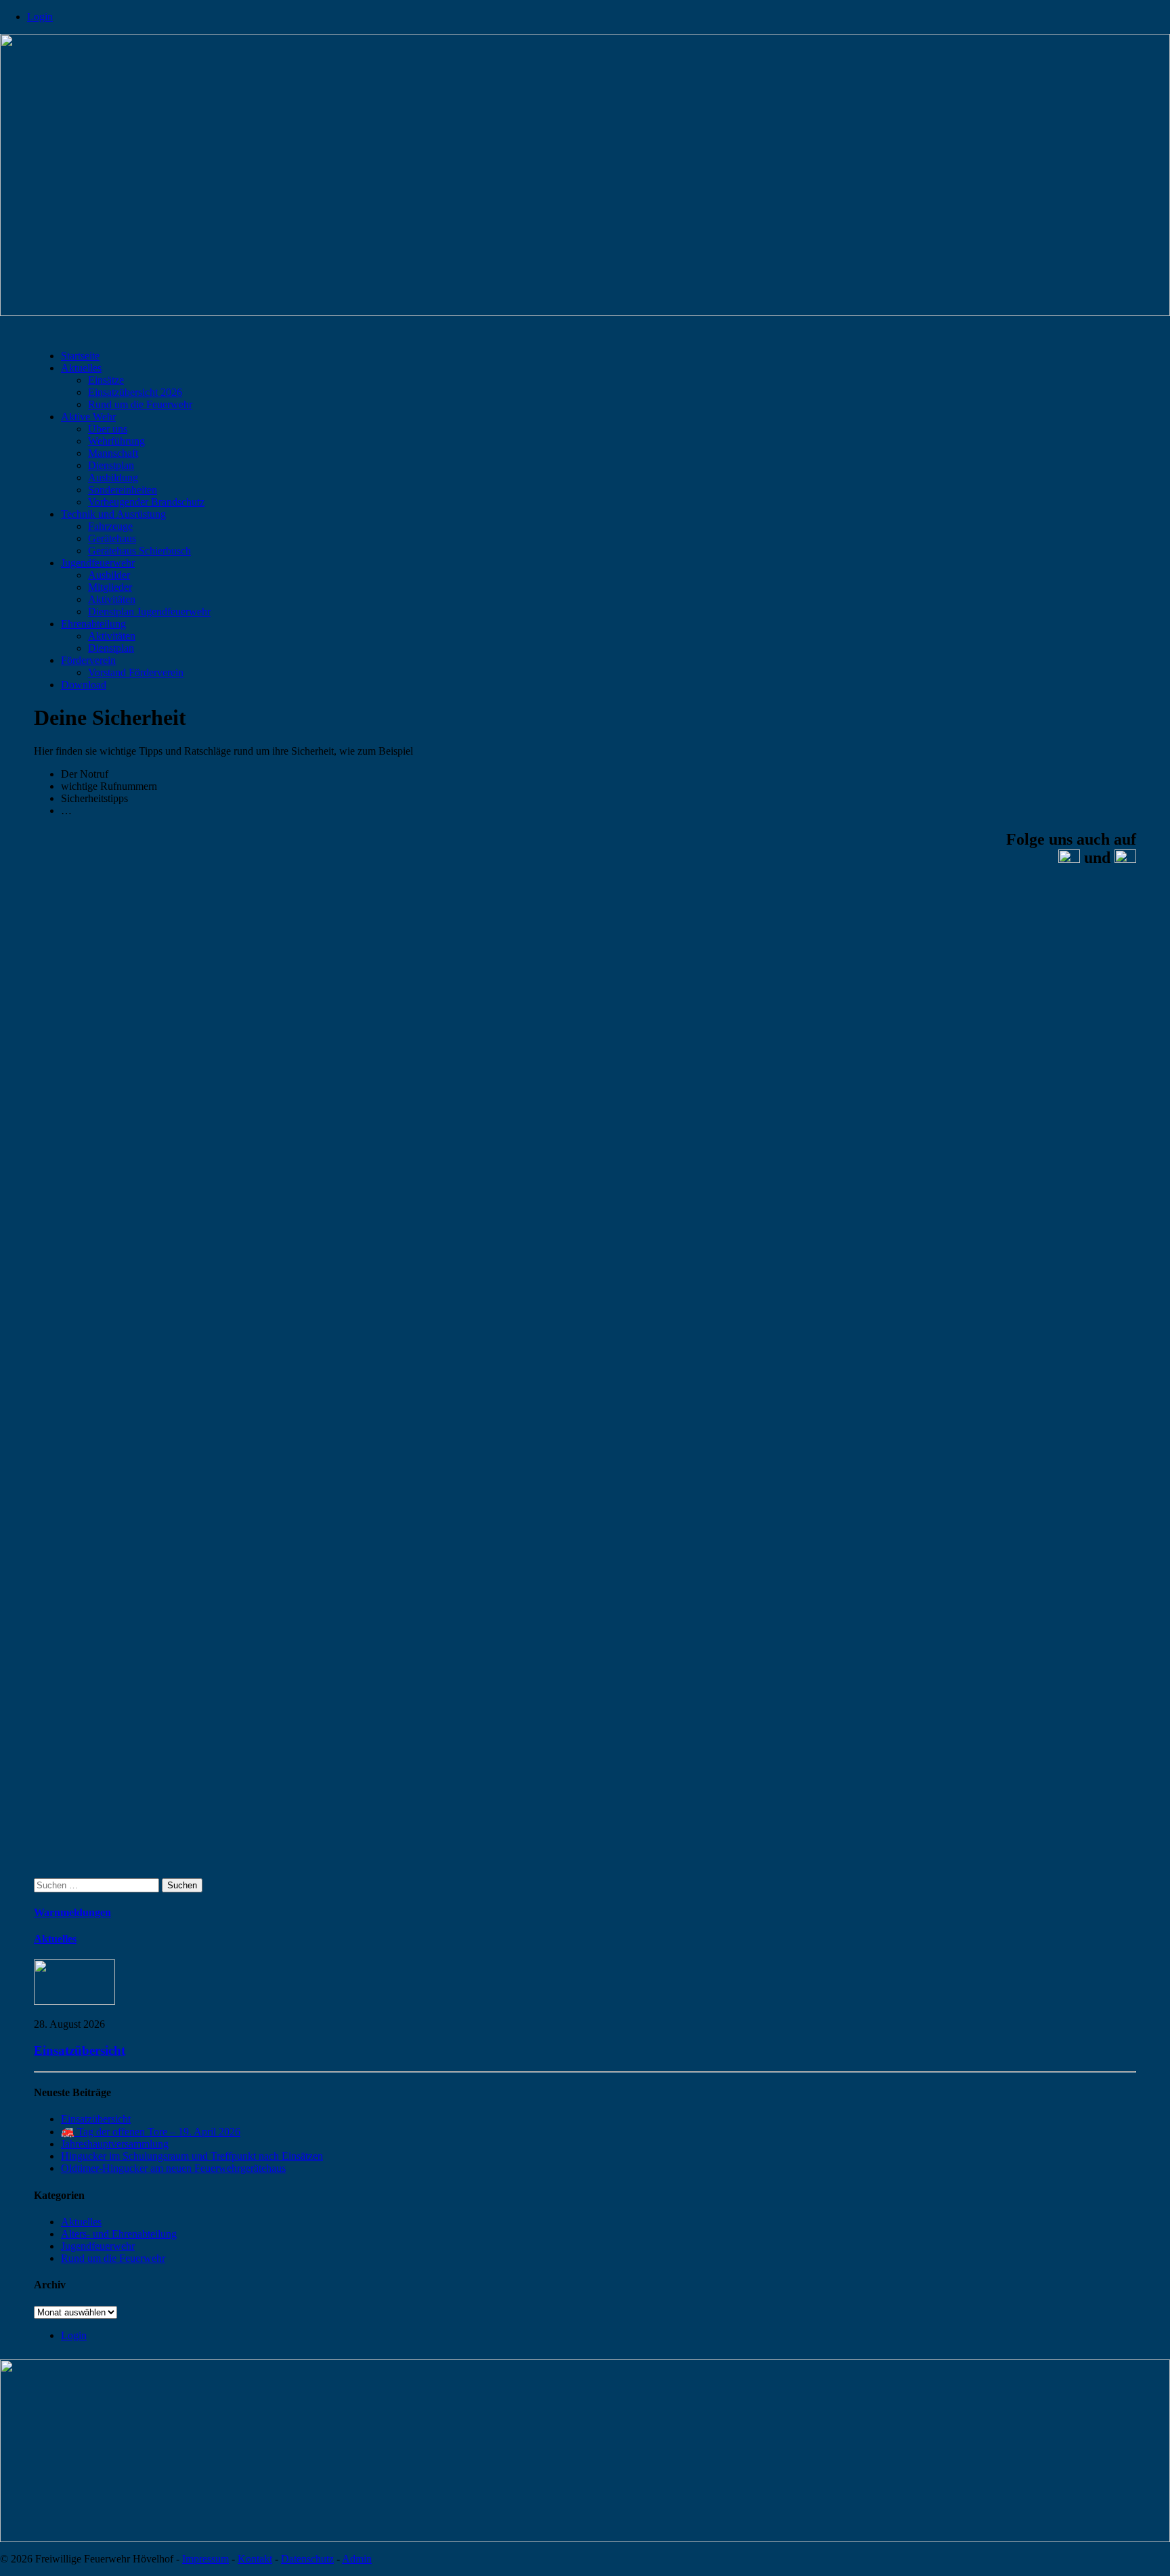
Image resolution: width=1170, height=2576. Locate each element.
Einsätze (106, 380)
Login (40, 17)
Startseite (80, 356)
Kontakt (255, 2559)
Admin (357, 2559)
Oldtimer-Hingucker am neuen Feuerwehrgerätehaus (173, 2168)
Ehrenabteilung (93, 624)
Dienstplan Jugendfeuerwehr (149, 612)
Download (84, 685)
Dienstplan (111, 465)
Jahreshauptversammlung (115, 2144)
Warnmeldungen (72, 1912)
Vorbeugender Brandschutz (146, 502)
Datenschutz (307, 2559)
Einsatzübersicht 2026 (135, 392)
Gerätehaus (112, 538)
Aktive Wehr (88, 417)
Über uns (108, 429)
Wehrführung (116, 441)
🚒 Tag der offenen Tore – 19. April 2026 (151, 2132)
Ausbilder (109, 575)
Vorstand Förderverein (136, 672)
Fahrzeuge (110, 526)
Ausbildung (113, 478)
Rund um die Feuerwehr (140, 404)
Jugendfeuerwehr (98, 563)
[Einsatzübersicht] (74, 2001)
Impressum (205, 2559)
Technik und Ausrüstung (113, 514)
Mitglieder (110, 587)
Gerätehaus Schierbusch (139, 551)
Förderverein (88, 660)
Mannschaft (113, 453)
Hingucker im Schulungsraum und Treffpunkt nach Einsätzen (192, 2156)
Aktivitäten (112, 599)
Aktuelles (81, 368)
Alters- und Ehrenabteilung (119, 2234)
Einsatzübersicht (80, 2050)
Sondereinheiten (123, 490)
